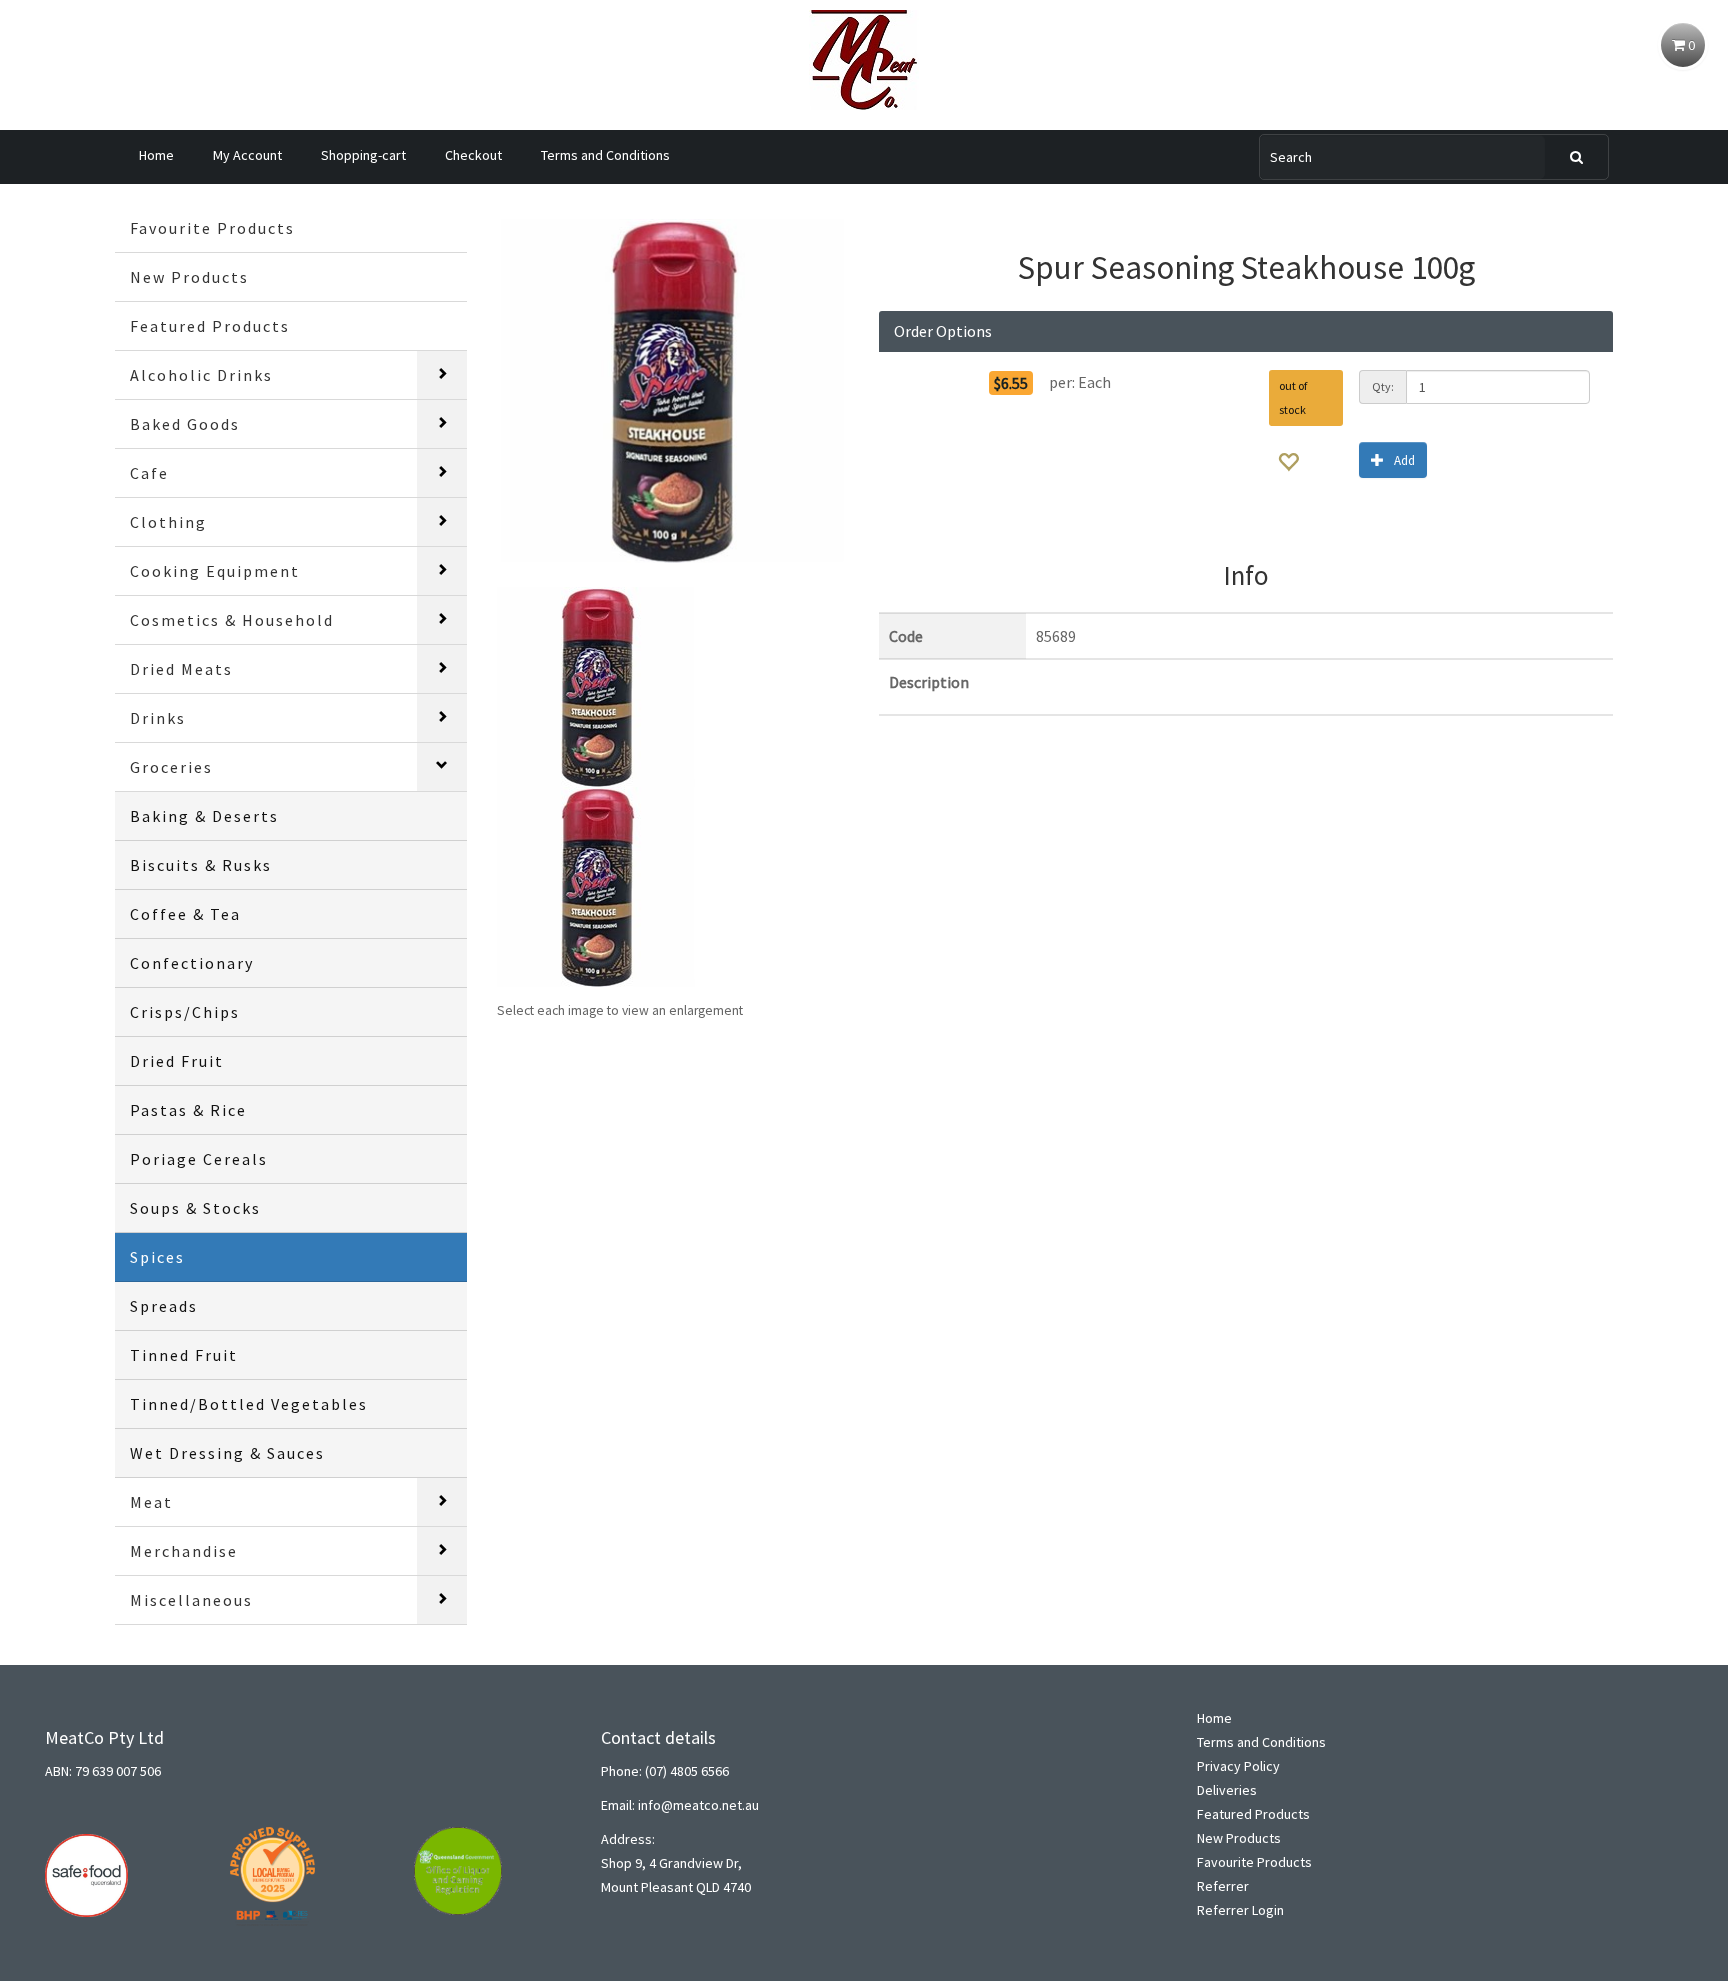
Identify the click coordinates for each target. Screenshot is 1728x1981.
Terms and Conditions (605, 155)
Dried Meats (181, 669)
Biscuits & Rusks (201, 865)
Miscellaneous (191, 1600)
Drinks (158, 718)
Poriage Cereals (199, 1159)
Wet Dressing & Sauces (227, 1453)
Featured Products (210, 326)
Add (1404, 460)
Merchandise (184, 1551)
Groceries (171, 767)
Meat (151, 1502)
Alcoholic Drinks (201, 375)
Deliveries (1227, 1790)
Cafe (149, 473)
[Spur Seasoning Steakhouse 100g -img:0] (597, 885)
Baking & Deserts (204, 816)
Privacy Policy (1238, 1766)
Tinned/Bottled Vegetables (249, 1404)
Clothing (168, 522)
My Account (247, 155)
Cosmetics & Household (232, 620)
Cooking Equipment (215, 571)
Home (156, 155)
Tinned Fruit (184, 1355)
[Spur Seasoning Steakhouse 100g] (673, 391)
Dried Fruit (177, 1061)
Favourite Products (212, 228)
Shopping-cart (363, 155)
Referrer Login (1240, 1910)
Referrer (1223, 1886)
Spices (157, 1257)
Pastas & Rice (188, 1110)
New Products (189, 277)
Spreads (164, 1306)
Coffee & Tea (185, 914)
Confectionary (192, 963)
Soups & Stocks (195, 1208)
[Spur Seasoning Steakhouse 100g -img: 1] (597, 685)
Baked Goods (185, 424)
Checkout (473, 155)
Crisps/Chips (185, 1012)
